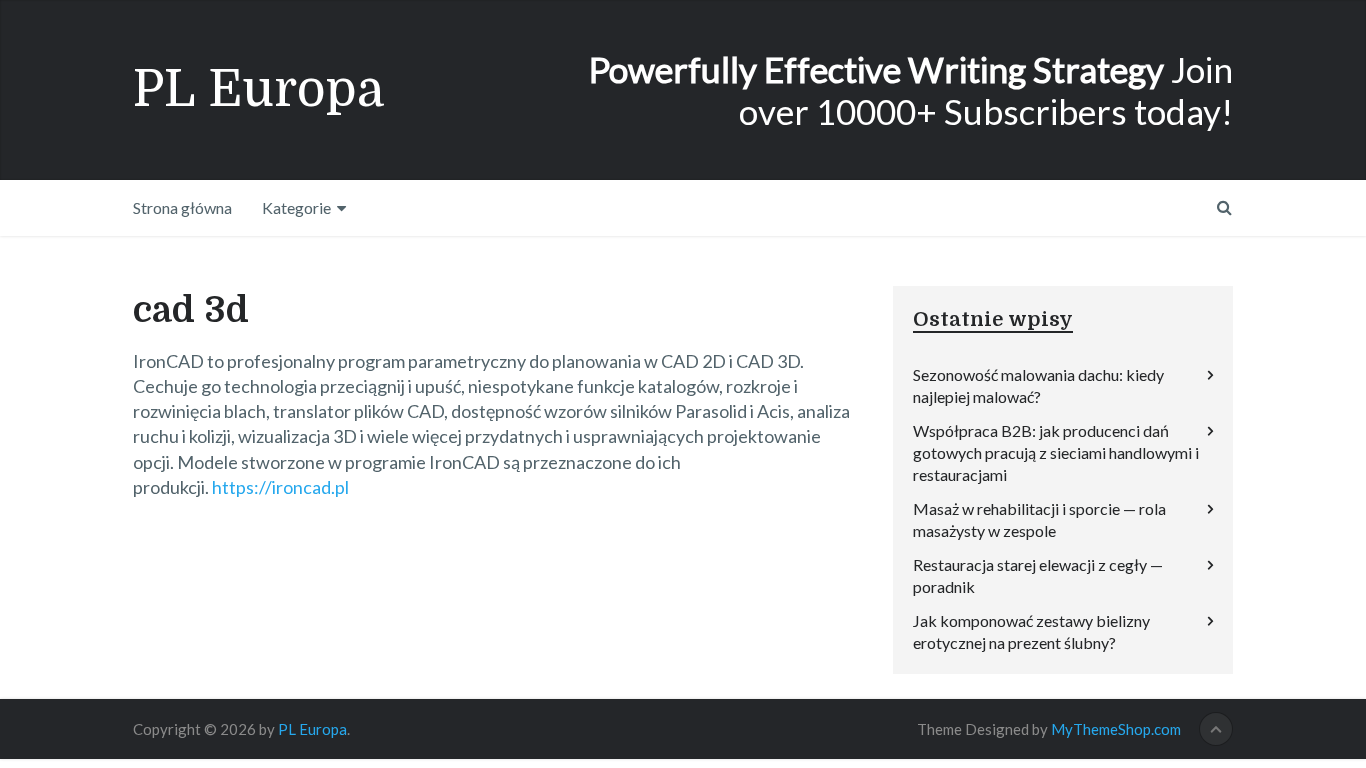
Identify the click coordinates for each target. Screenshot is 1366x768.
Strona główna (182, 207)
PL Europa (259, 89)
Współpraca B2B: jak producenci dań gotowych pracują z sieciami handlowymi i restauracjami (1056, 452)
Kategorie (296, 207)
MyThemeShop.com (1116, 729)
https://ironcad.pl (280, 487)
